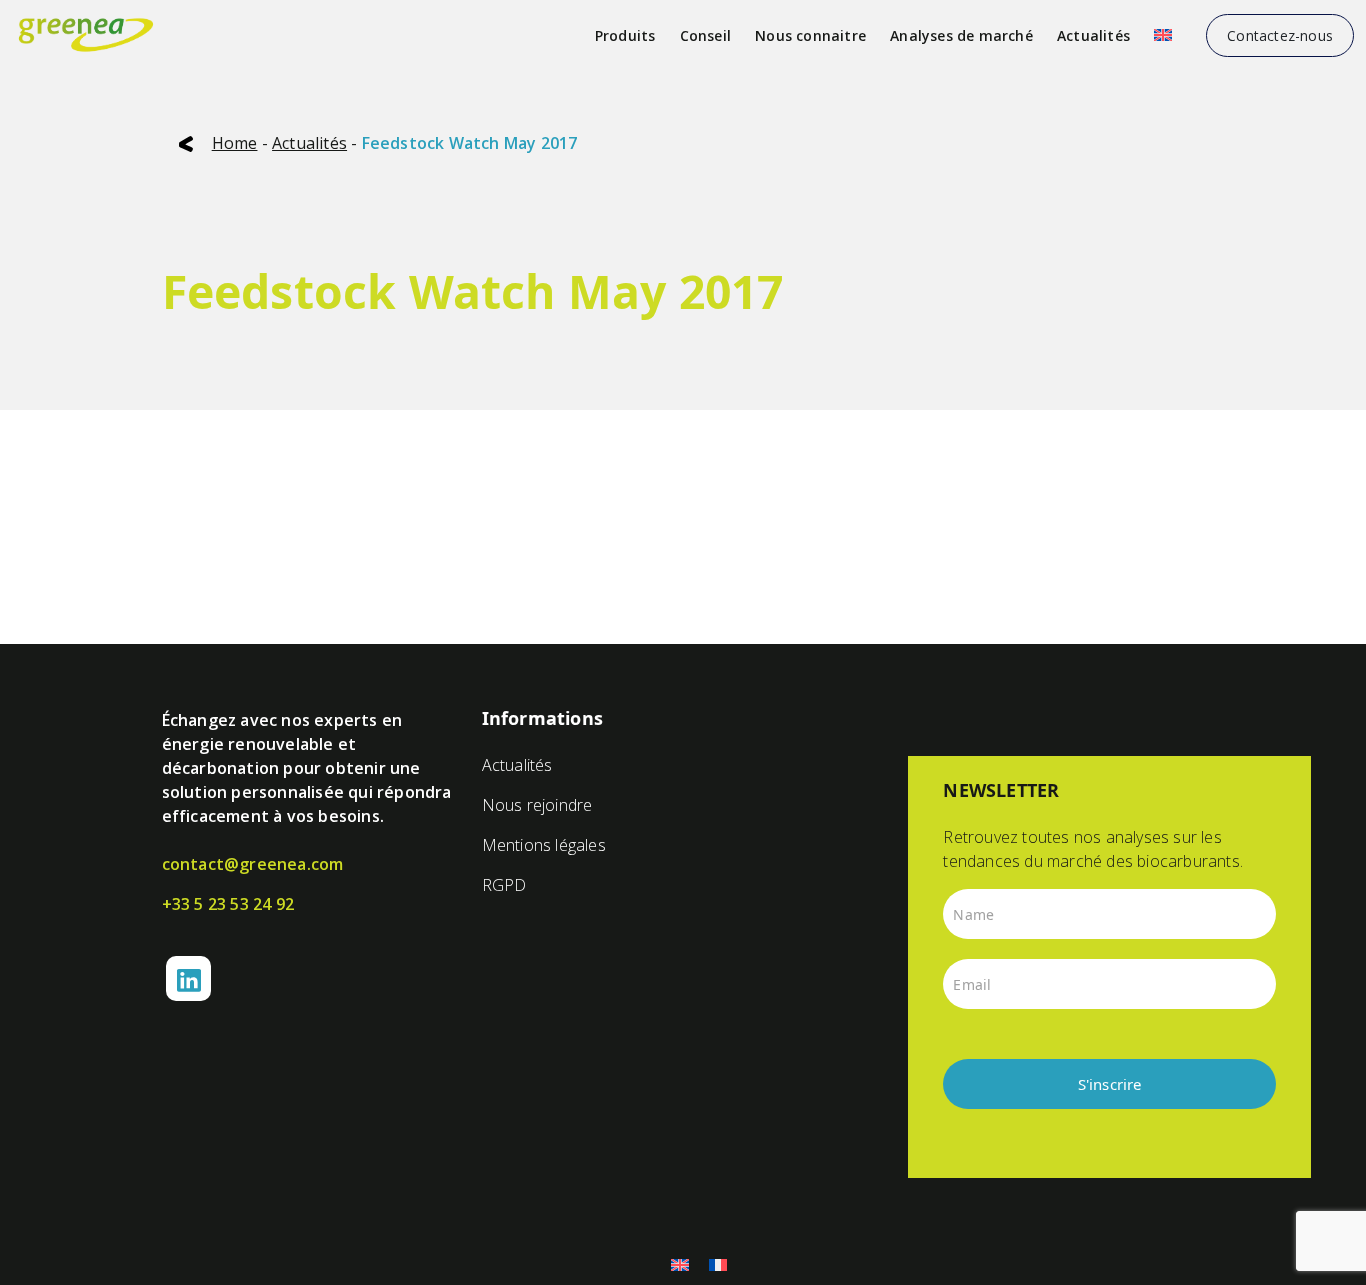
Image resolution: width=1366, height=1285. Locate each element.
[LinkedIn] (188, 978)
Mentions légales (544, 845)
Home (235, 143)
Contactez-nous (1280, 35)
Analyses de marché (961, 35)
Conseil (705, 35)
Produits (625, 35)
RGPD (504, 885)
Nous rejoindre (537, 805)
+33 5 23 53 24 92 (228, 904)
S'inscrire (1110, 1084)
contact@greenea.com (253, 864)
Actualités (1093, 35)
